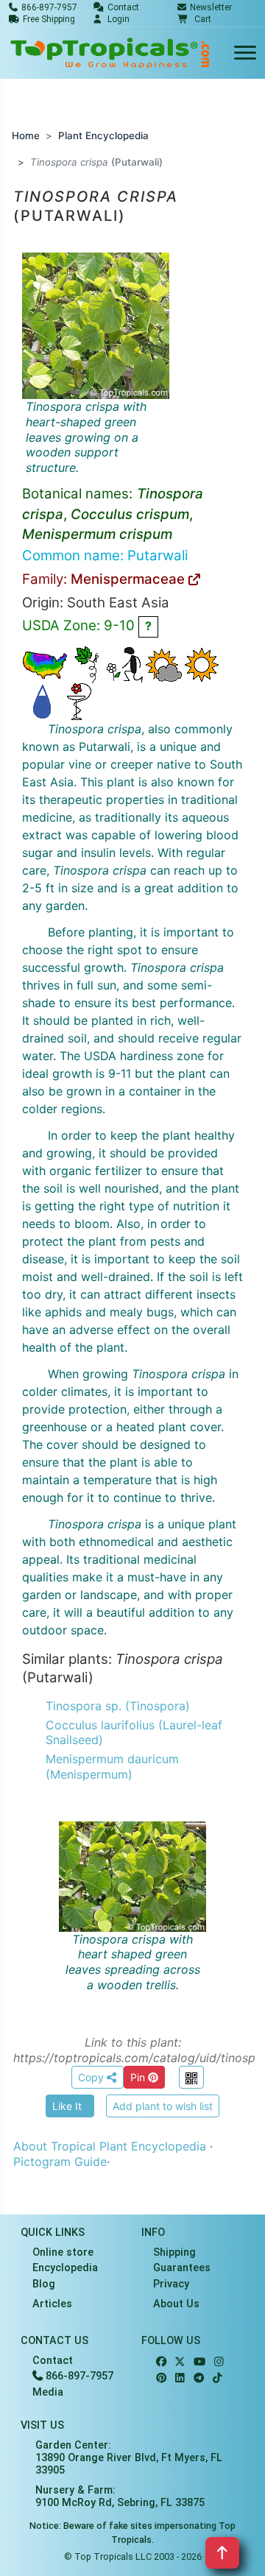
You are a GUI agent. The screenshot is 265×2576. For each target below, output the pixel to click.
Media (48, 2392)
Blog (44, 2284)
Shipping (174, 2252)
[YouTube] (199, 2362)
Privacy (171, 2284)
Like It (67, 2106)
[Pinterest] (161, 2378)
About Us (176, 2304)
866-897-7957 (78, 2376)
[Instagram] (219, 2362)
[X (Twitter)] (180, 2362)
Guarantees (182, 2268)
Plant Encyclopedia (103, 135)
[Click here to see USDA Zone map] (45, 664)
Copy (92, 2077)
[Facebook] (161, 2362)
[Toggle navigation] (245, 53)
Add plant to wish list (163, 2106)
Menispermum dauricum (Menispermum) (112, 1767)
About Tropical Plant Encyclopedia (110, 2146)
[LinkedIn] (180, 2378)
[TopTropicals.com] (110, 53)
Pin (139, 2077)
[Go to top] (222, 2553)
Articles (52, 2304)
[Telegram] (199, 2378)
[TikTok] (218, 2378)
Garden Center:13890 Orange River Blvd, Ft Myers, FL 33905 (129, 2458)
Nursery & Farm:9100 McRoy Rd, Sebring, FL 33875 (120, 2496)
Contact (53, 2361)
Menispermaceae (130, 579)
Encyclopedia (65, 2268)
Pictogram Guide (60, 2162)
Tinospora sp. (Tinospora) (118, 1706)
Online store (63, 2252)
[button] (194, 19)
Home (26, 135)
